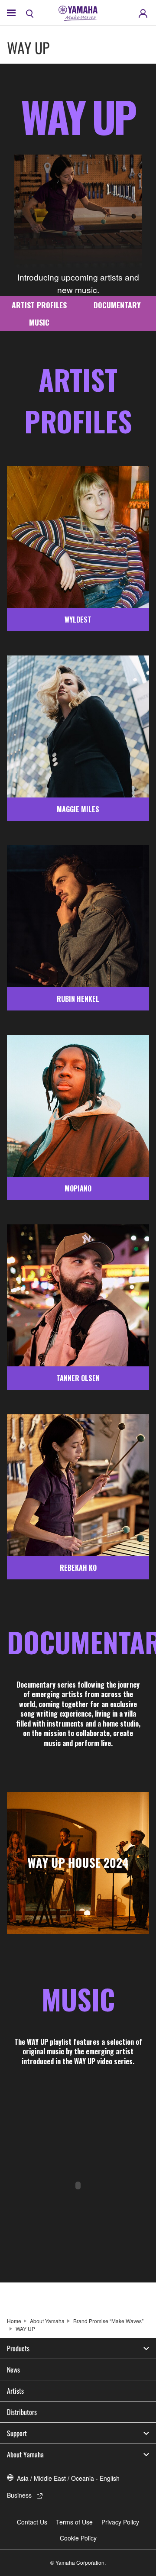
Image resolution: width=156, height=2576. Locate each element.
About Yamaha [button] (25, 2454)
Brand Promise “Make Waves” (108, 2321)
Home (14, 2321)
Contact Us (32, 2522)
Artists (15, 2391)
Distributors (22, 2412)
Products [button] (18, 2348)
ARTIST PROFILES (39, 305)
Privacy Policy (120, 2522)
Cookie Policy (78, 2538)
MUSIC (39, 322)
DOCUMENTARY (117, 305)
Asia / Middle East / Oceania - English (68, 2478)
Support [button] (17, 2433)
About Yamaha (47, 2321)
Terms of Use (74, 2522)
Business (19, 2495)
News (13, 2369)
